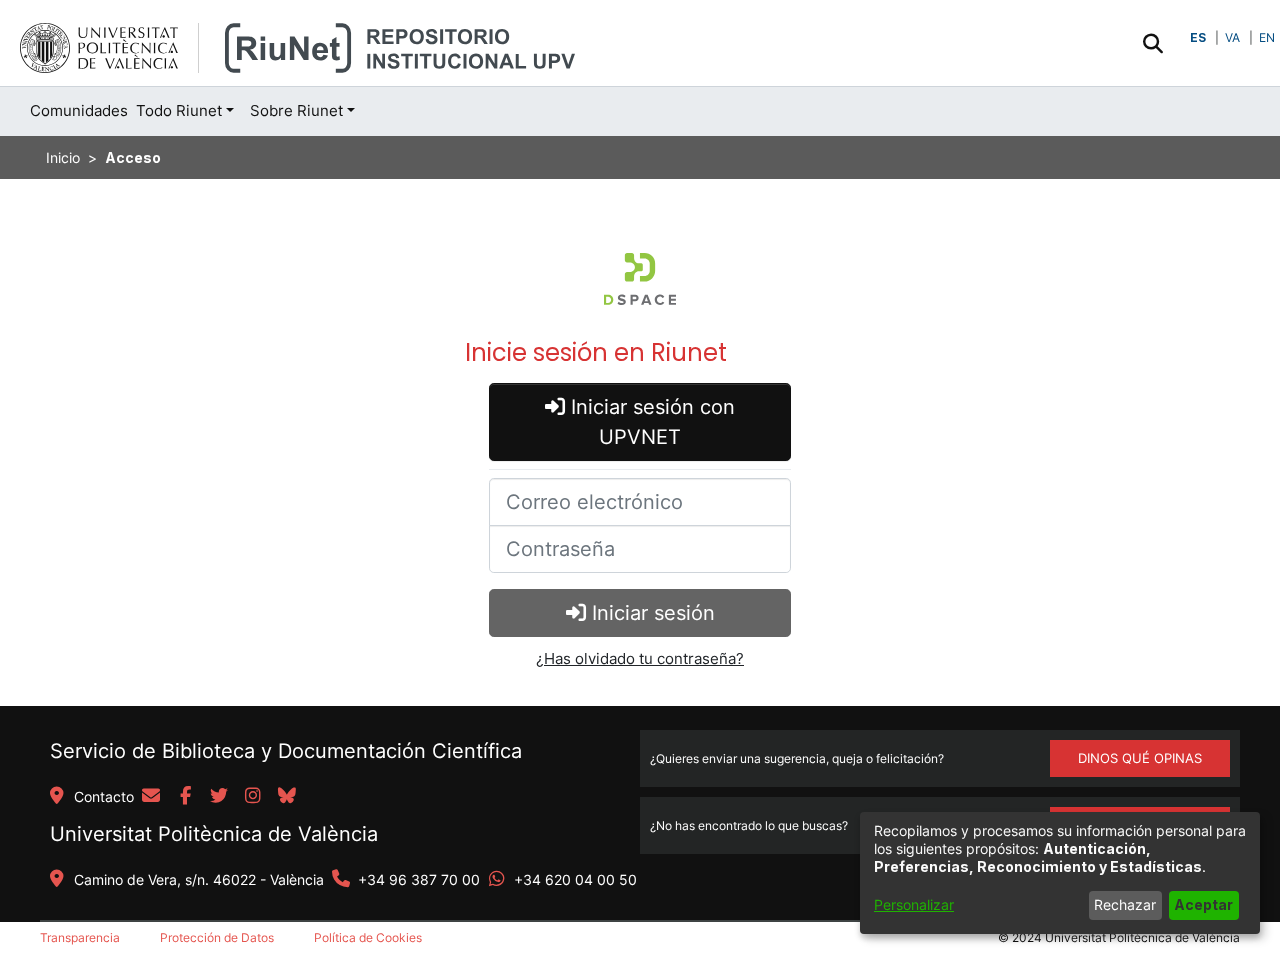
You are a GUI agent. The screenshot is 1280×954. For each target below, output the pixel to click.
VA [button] (1232, 37)
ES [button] (1198, 37)
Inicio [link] (63, 157)
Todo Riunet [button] (179, 110)
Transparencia (80, 937)
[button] (1152, 43)
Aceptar (1203, 904)
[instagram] (253, 797)
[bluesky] (287, 797)
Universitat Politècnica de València (214, 834)
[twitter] (219, 797)
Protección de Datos (217, 937)
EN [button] (1267, 37)
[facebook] (185, 797)
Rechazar (1125, 904)
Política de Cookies (368, 937)
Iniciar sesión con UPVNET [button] (650, 422)
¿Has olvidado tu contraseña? (640, 658)
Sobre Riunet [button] (296, 110)
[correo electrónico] (151, 797)
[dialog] (1060, 873)
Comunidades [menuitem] (79, 110)
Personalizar (914, 904)
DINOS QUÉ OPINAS (1140, 758)
